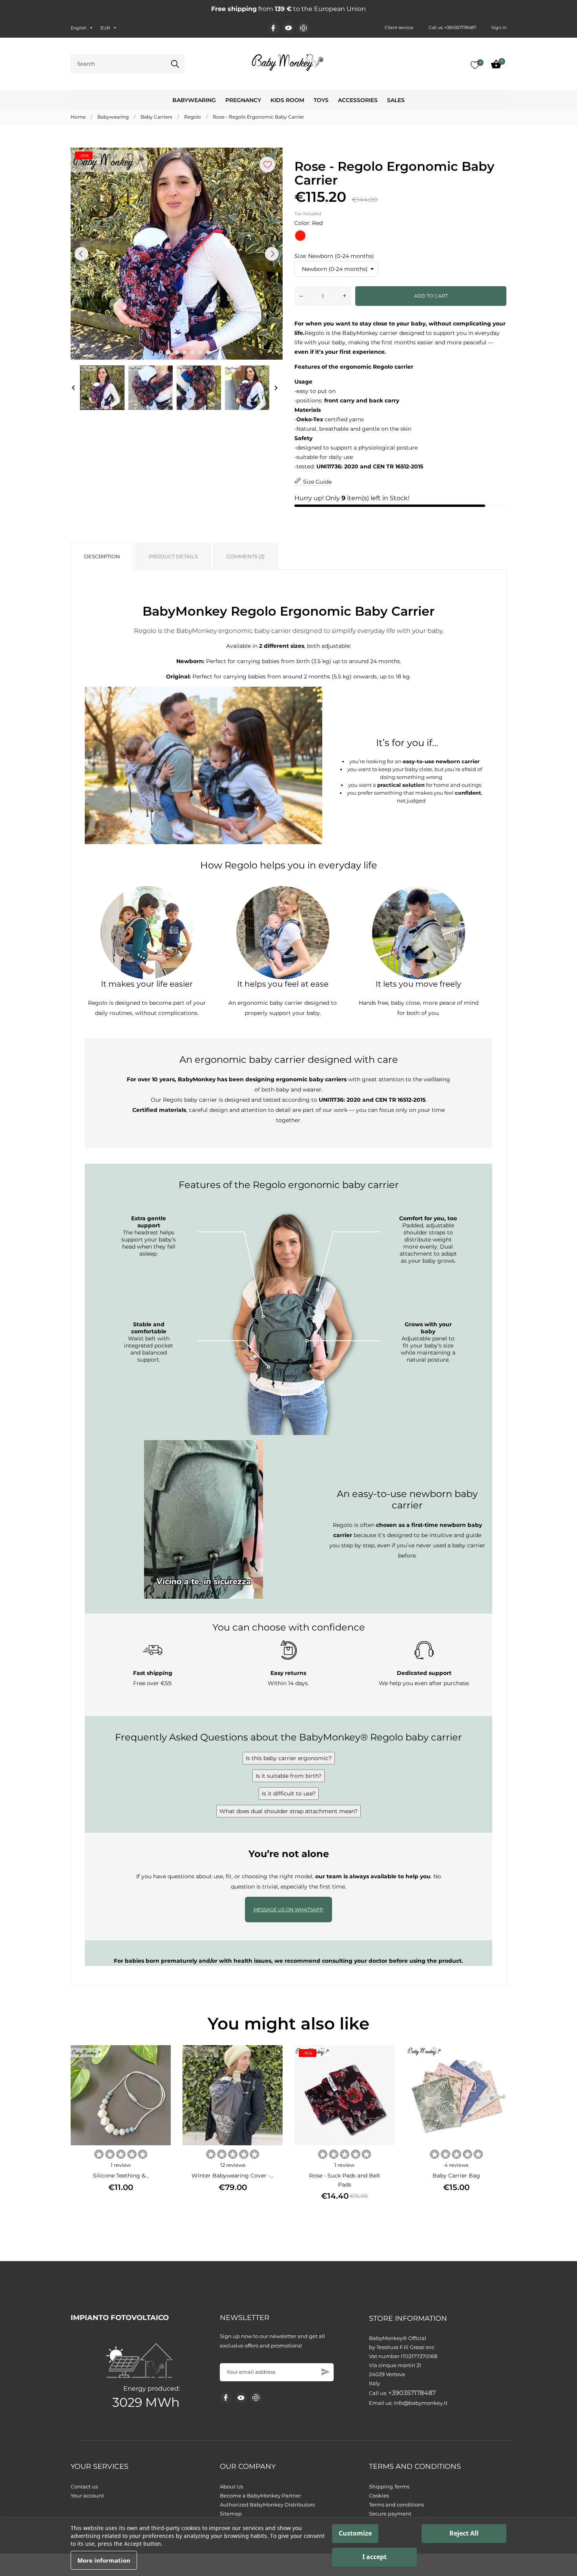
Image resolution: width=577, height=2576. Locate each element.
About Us (231, 2486)
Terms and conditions (396, 2505)
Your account (87, 2496)
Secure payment (390, 2514)
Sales (396, 100)
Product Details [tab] (173, 556)
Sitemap (231, 2514)
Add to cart (431, 296)
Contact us (84, 2486)
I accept (374, 2557)
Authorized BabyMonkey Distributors (267, 2505)
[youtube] (288, 28)
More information (104, 2560)
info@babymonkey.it (421, 2403)
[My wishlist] (475, 65)
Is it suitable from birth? (288, 1776)
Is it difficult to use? (289, 1794)
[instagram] (303, 28)
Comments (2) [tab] (246, 556)
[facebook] (273, 28)
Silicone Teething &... (121, 2176)
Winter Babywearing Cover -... (233, 2176)
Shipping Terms (389, 2486)
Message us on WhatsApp (288, 1910)
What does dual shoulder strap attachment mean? (288, 1811)
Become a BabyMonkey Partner (260, 2496)
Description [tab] (102, 556)
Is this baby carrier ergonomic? (289, 1758)
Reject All (464, 2533)
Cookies (379, 2496)
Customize (355, 2533)
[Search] (175, 64)
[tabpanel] (177, 254)
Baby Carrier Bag (456, 2176)
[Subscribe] (326, 2372)
